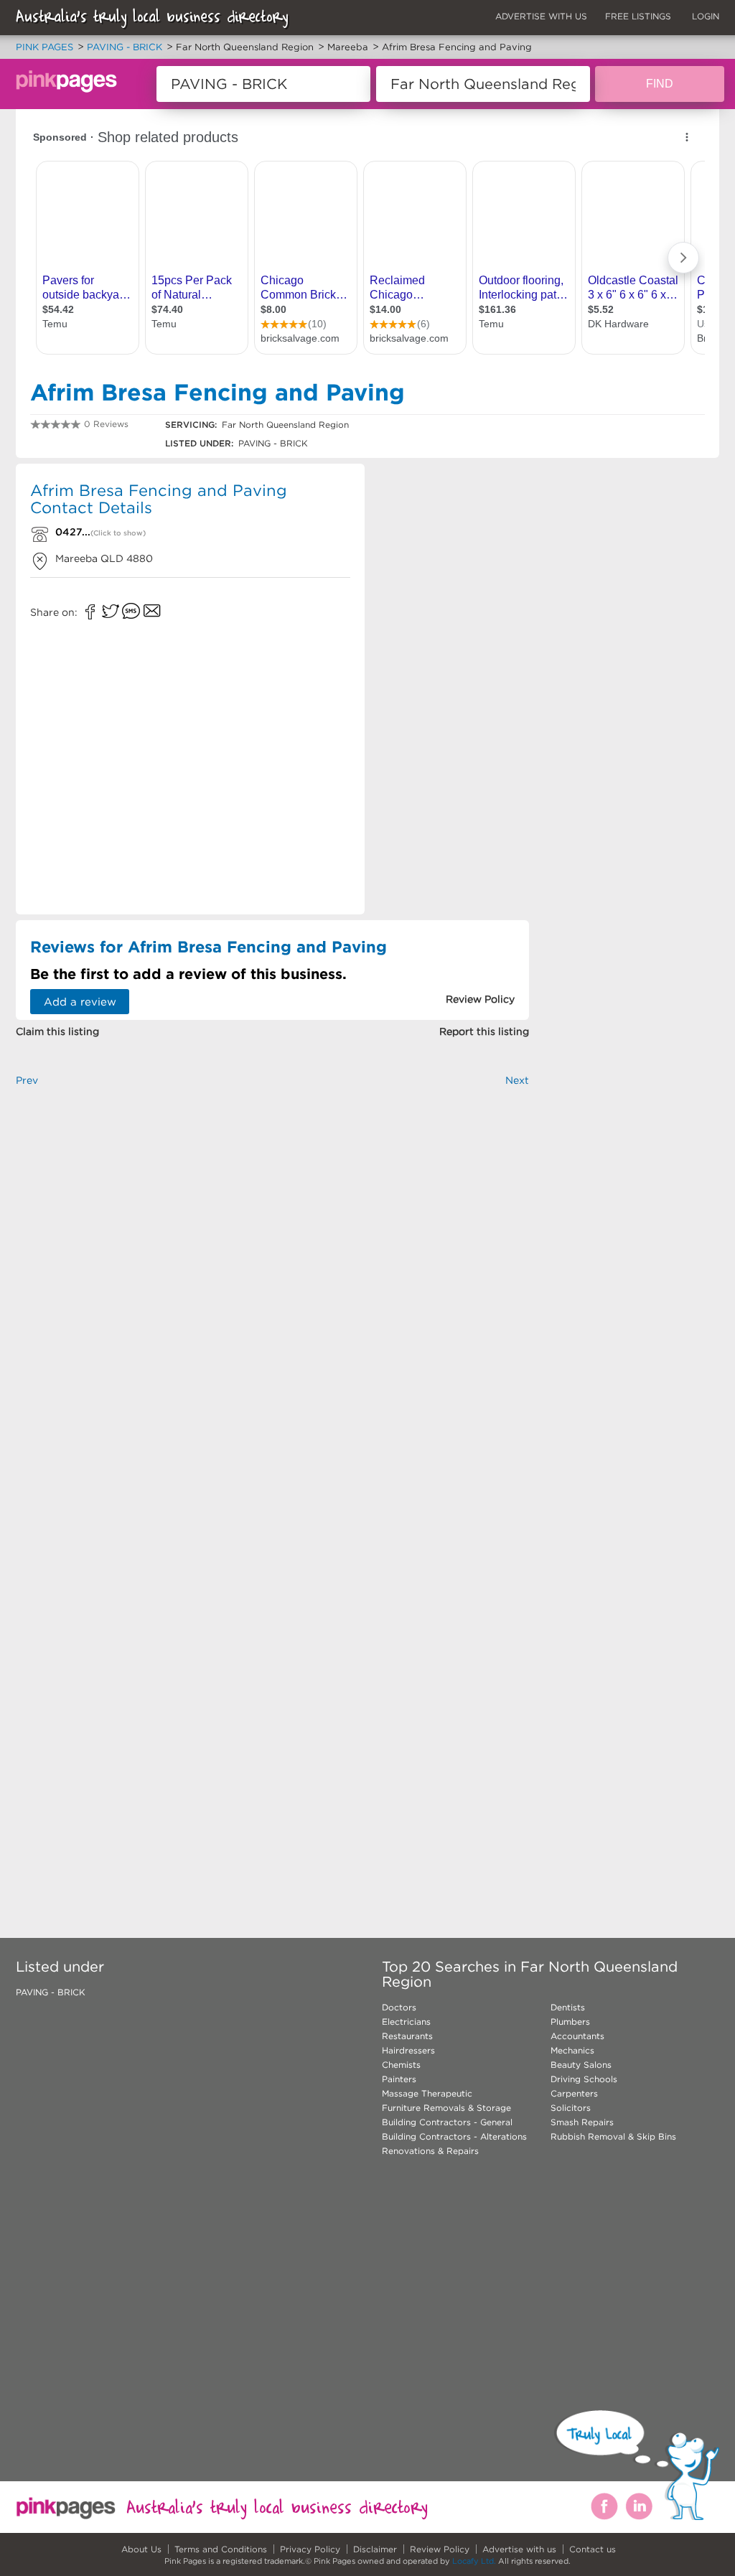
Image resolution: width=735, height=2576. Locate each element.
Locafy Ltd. (474, 2561)
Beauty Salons (581, 2065)
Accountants (577, 2036)
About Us (141, 2549)
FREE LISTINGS (638, 16)
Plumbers (570, 2022)
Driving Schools (584, 2079)
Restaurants (407, 2036)
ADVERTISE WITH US (541, 16)
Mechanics (572, 2050)
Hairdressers (408, 2050)
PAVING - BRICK (51, 1992)
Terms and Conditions (221, 2549)
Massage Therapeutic (427, 2093)
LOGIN (706, 16)
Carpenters (574, 2093)
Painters (399, 2079)
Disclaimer (375, 2549)
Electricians (406, 2022)
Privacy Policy (310, 2549)
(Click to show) (118, 533)
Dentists (568, 2007)
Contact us (593, 2549)
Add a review (80, 1002)
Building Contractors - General (447, 2122)
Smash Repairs (582, 2122)
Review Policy (440, 2549)
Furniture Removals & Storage (446, 2108)
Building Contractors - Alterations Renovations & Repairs (454, 2144)
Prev (27, 1080)
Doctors (399, 2007)
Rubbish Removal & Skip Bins (613, 2136)
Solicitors (571, 2108)
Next (517, 1080)
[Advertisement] (453, 686)
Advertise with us (519, 2549)
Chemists (401, 2065)
